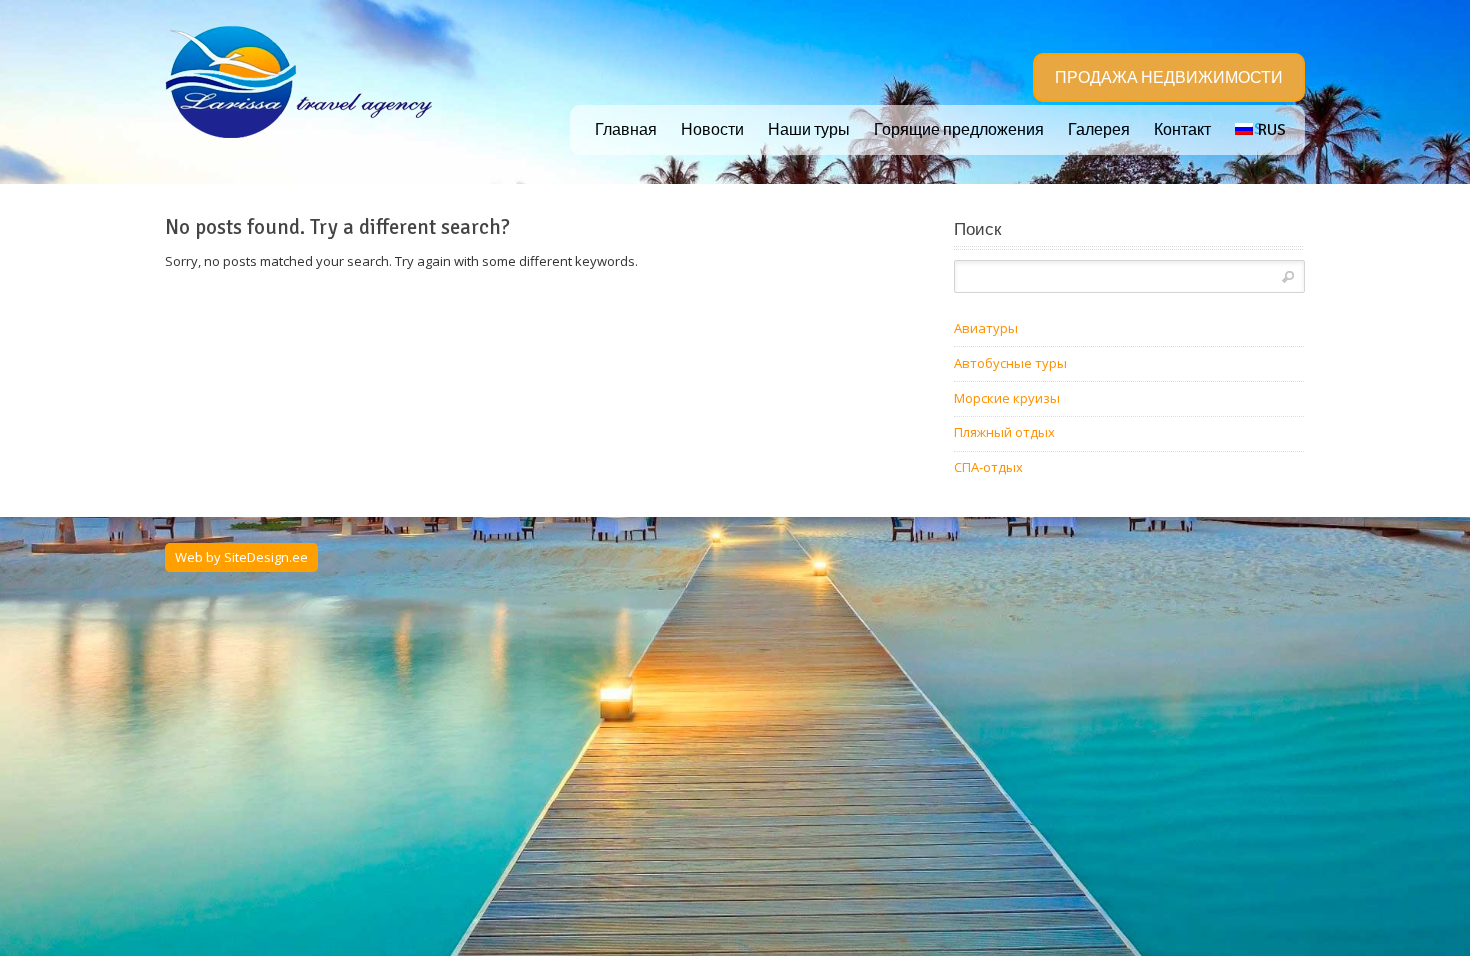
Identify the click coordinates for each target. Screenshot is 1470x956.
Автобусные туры (1010, 363)
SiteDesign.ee (266, 557)
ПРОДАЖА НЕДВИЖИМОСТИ (1169, 78)
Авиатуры (986, 328)
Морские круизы (1007, 398)
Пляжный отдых (1004, 432)
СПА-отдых (988, 467)
